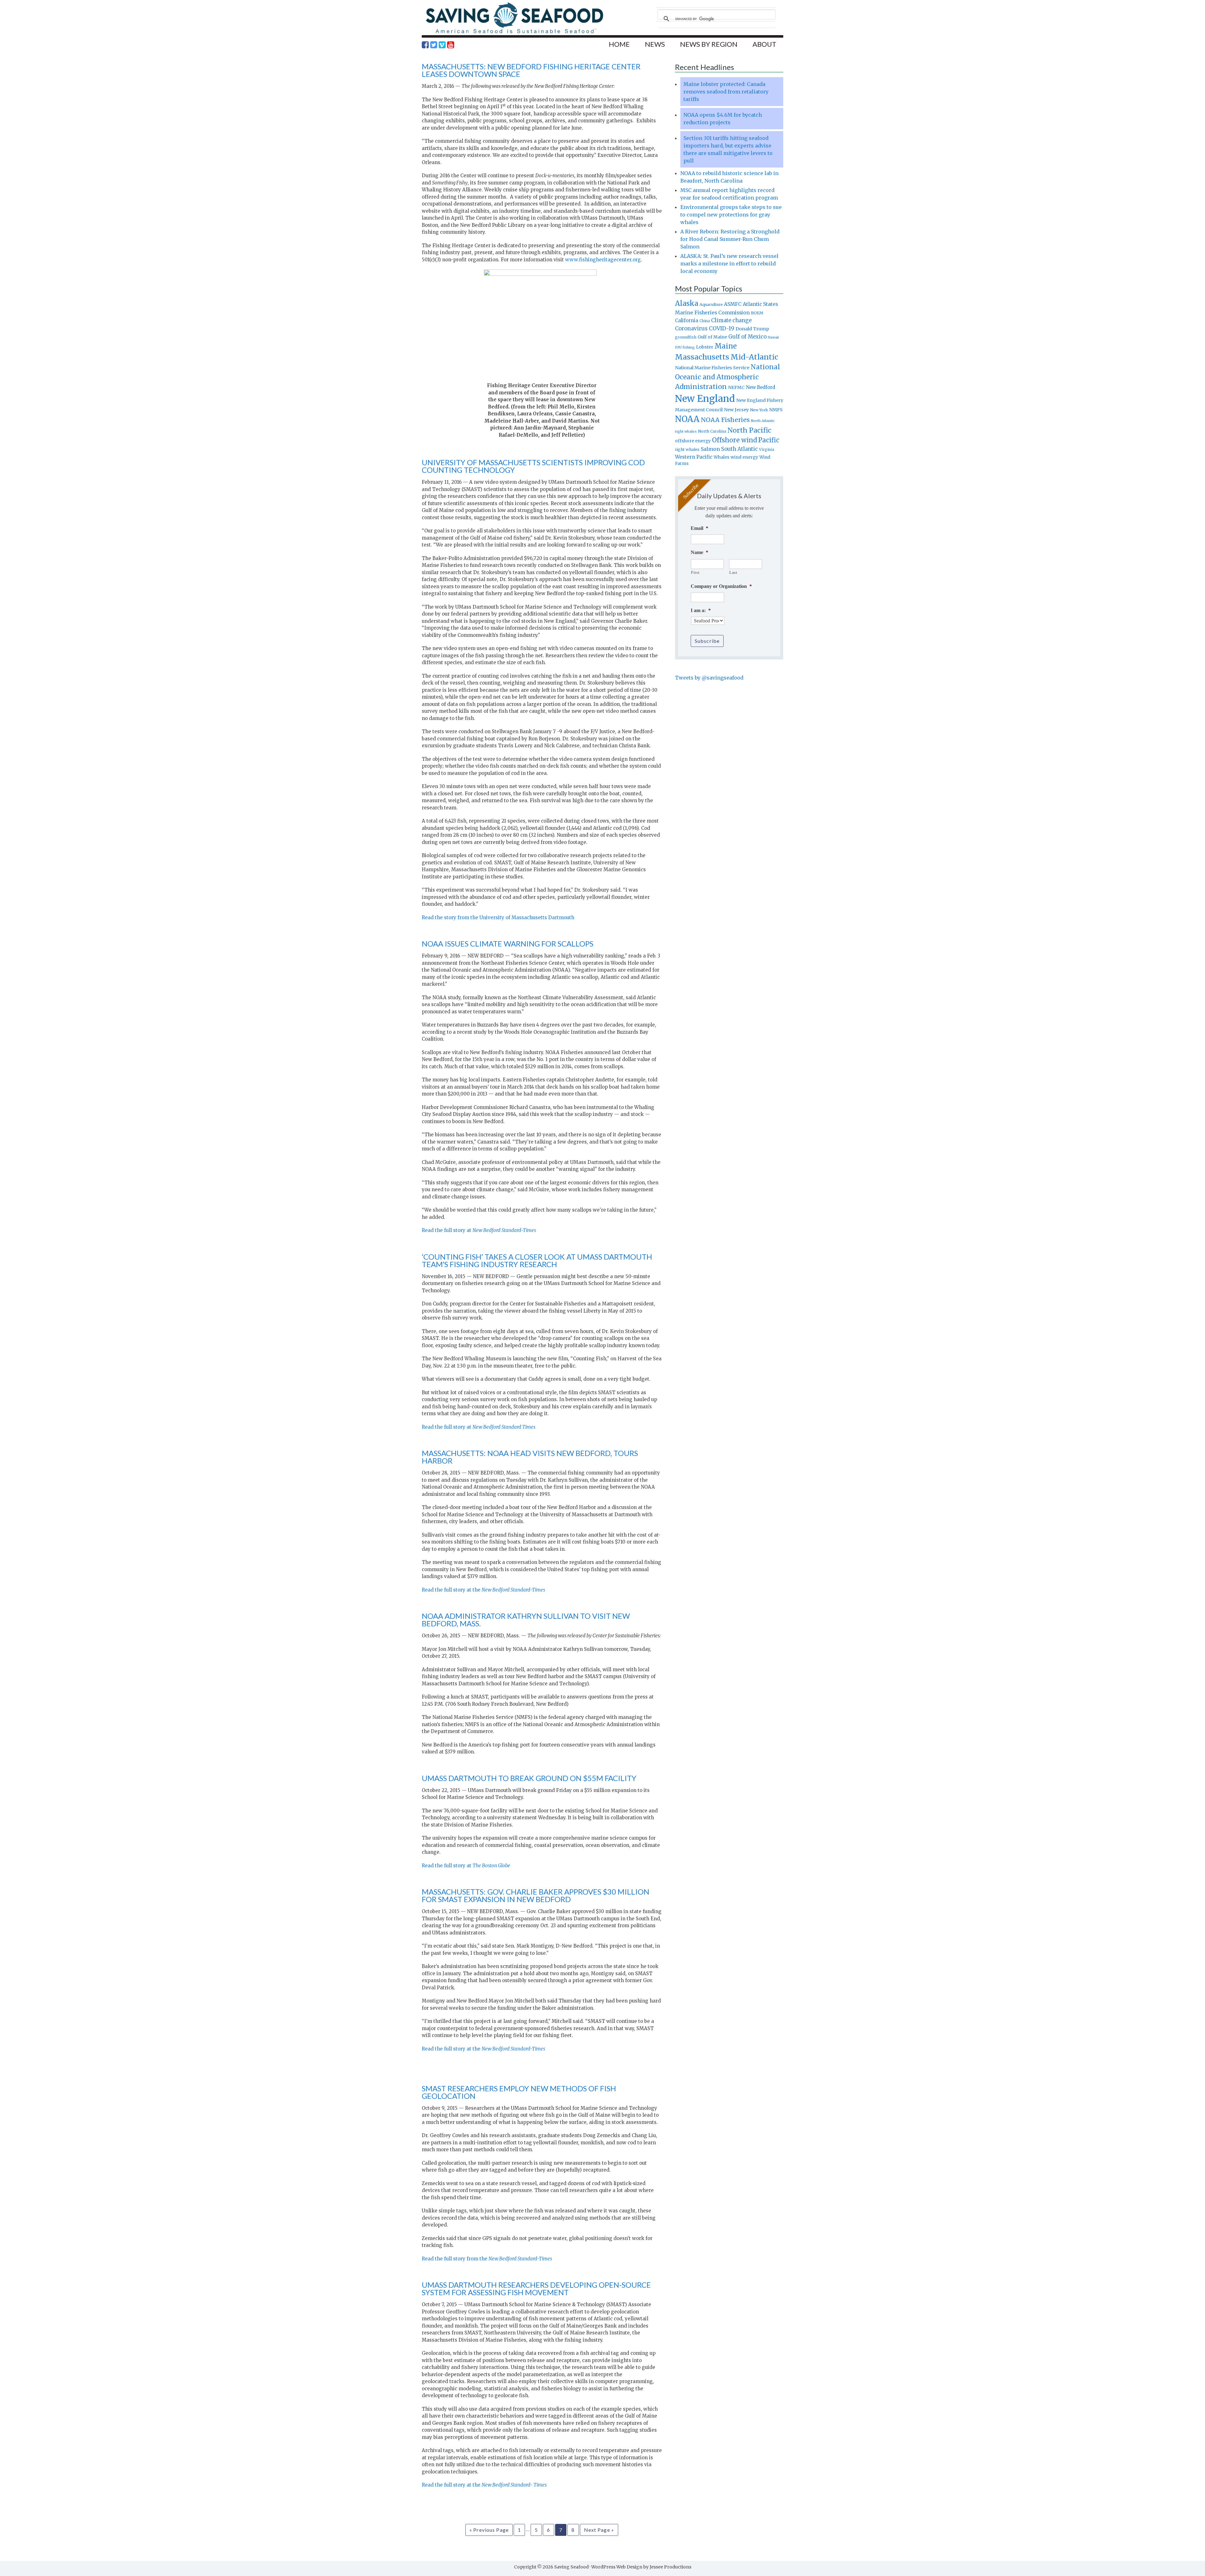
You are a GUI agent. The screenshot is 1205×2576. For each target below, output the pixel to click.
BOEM (757, 313)
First (695, 572)
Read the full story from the (487, 2259)
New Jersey (736, 410)
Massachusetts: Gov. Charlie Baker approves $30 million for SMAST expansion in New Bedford (536, 1895)
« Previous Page (489, 2530)
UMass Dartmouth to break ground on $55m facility (529, 1778)
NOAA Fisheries (725, 420)
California (687, 320)
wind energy (744, 457)
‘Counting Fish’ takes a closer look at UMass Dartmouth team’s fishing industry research (537, 1260)
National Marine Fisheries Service (712, 368)
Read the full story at (479, 1230)
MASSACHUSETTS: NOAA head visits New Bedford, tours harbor (530, 1457)
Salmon (710, 449)
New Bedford (760, 387)
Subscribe (707, 641)
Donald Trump (752, 329)
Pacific (769, 440)
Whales (721, 457)
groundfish (686, 337)
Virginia (767, 450)
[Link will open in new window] (425, 45)
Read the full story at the (483, 1590)
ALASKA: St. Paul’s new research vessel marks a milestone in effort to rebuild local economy (729, 264)
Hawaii (773, 337)
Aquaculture (711, 304)
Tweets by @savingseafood (709, 678)
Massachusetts (702, 357)
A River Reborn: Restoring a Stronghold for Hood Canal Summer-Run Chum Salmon (730, 239)
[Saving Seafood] (514, 33)
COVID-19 (722, 328)
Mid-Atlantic (754, 357)
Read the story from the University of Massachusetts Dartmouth (498, 917)
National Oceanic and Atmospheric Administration (728, 377)
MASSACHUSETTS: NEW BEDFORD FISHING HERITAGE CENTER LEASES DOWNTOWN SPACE (531, 70)
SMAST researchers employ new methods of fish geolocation (519, 2092)
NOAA (687, 419)
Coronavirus (691, 328)
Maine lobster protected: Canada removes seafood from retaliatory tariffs (726, 92)
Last (733, 572)
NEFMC (736, 387)
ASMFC (733, 304)
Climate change (731, 320)
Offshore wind (734, 440)
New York (759, 410)
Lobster (705, 347)
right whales (687, 449)
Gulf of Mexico (747, 337)
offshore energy (693, 441)
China (705, 321)
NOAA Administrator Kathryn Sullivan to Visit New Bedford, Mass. (526, 1620)
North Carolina (712, 431)
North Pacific (749, 430)
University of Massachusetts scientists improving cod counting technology (533, 466)
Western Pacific (694, 457)
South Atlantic (739, 449)
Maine (726, 346)
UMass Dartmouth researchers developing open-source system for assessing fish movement (536, 2288)
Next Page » (599, 2530)
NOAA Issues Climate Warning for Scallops (508, 944)
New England (705, 399)
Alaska (687, 304)
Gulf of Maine (712, 337)
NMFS (776, 410)
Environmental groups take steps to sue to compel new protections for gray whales (731, 215)
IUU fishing (685, 347)
